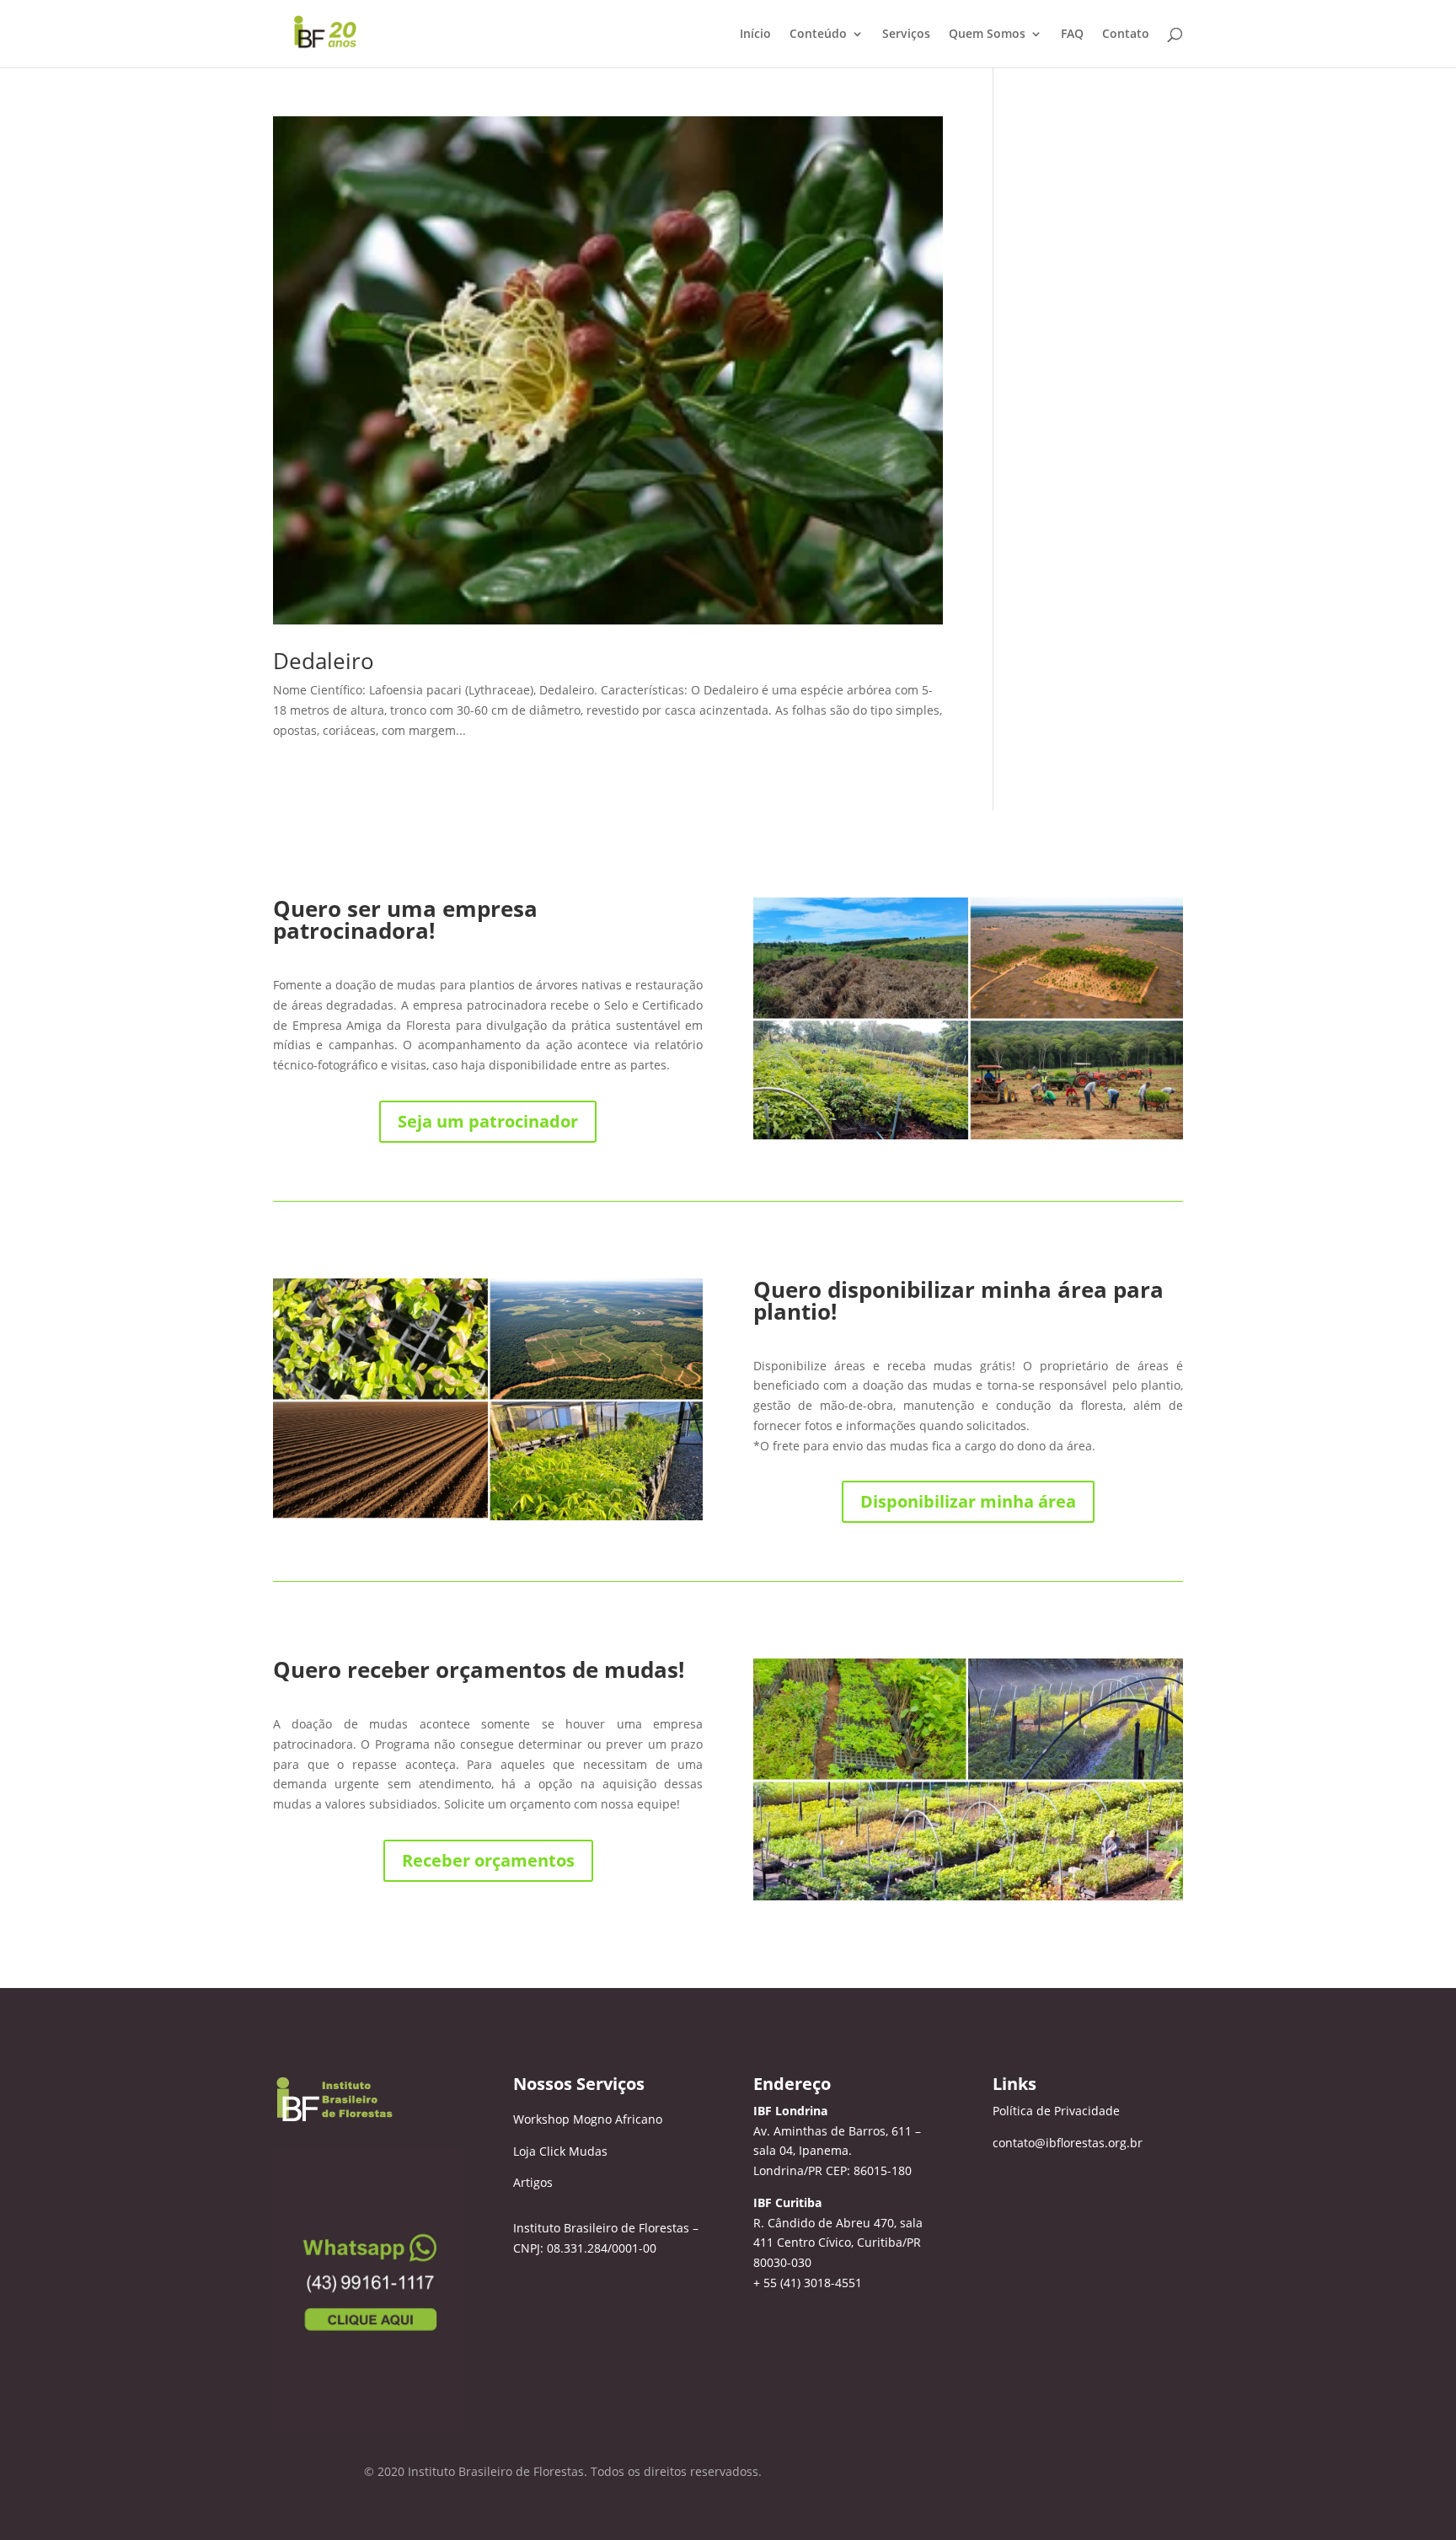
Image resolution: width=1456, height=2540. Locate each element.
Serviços (906, 35)
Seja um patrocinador (488, 1121)
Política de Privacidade (1056, 2111)
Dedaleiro (324, 661)
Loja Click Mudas (560, 2151)
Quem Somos (987, 35)
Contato (1126, 35)
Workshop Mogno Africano (588, 2119)
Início (755, 35)
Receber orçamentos (488, 1860)
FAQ (1072, 35)
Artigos (533, 2182)
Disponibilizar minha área (968, 1501)
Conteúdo (818, 35)
